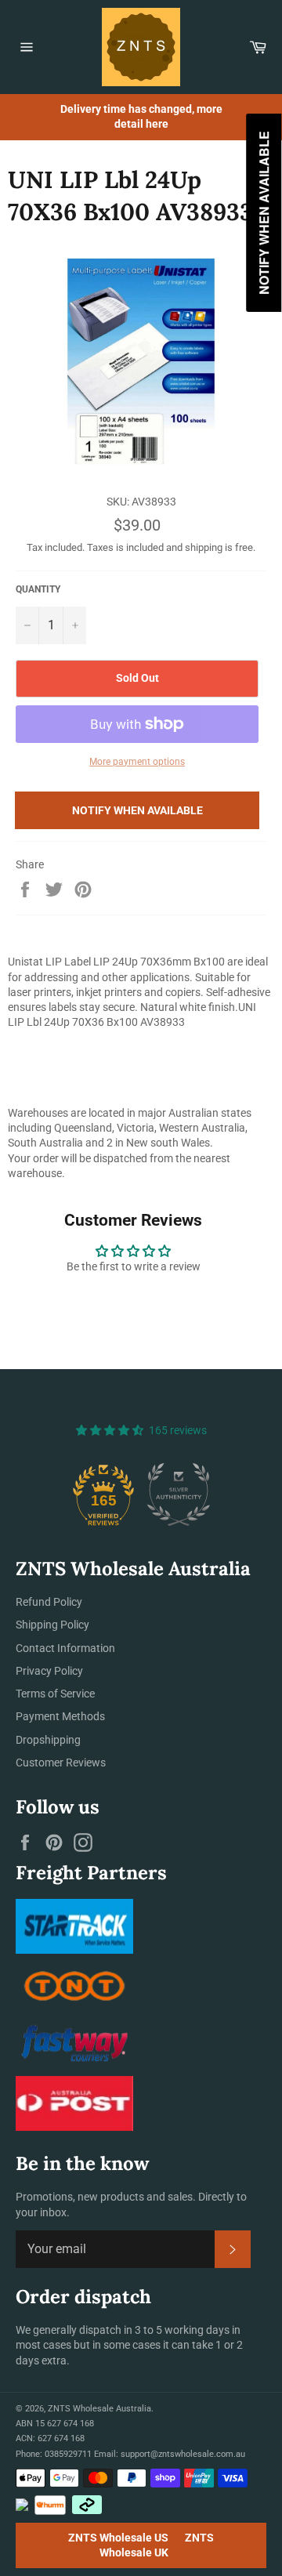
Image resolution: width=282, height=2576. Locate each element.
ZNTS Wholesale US (118, 2538)
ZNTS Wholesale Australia (99, 2409)
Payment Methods (60, 1716)
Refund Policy (49, 1602)
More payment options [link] (137, 762)
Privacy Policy (49, 1671)
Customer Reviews (61, 1763)
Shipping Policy (52, 1625)
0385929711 (68, 2454)
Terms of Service (55, 1694)
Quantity (38, 589)
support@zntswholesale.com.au (183, 2454)
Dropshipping (48, 1740)
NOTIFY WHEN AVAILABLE (137, 810)
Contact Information (65, 1648)
